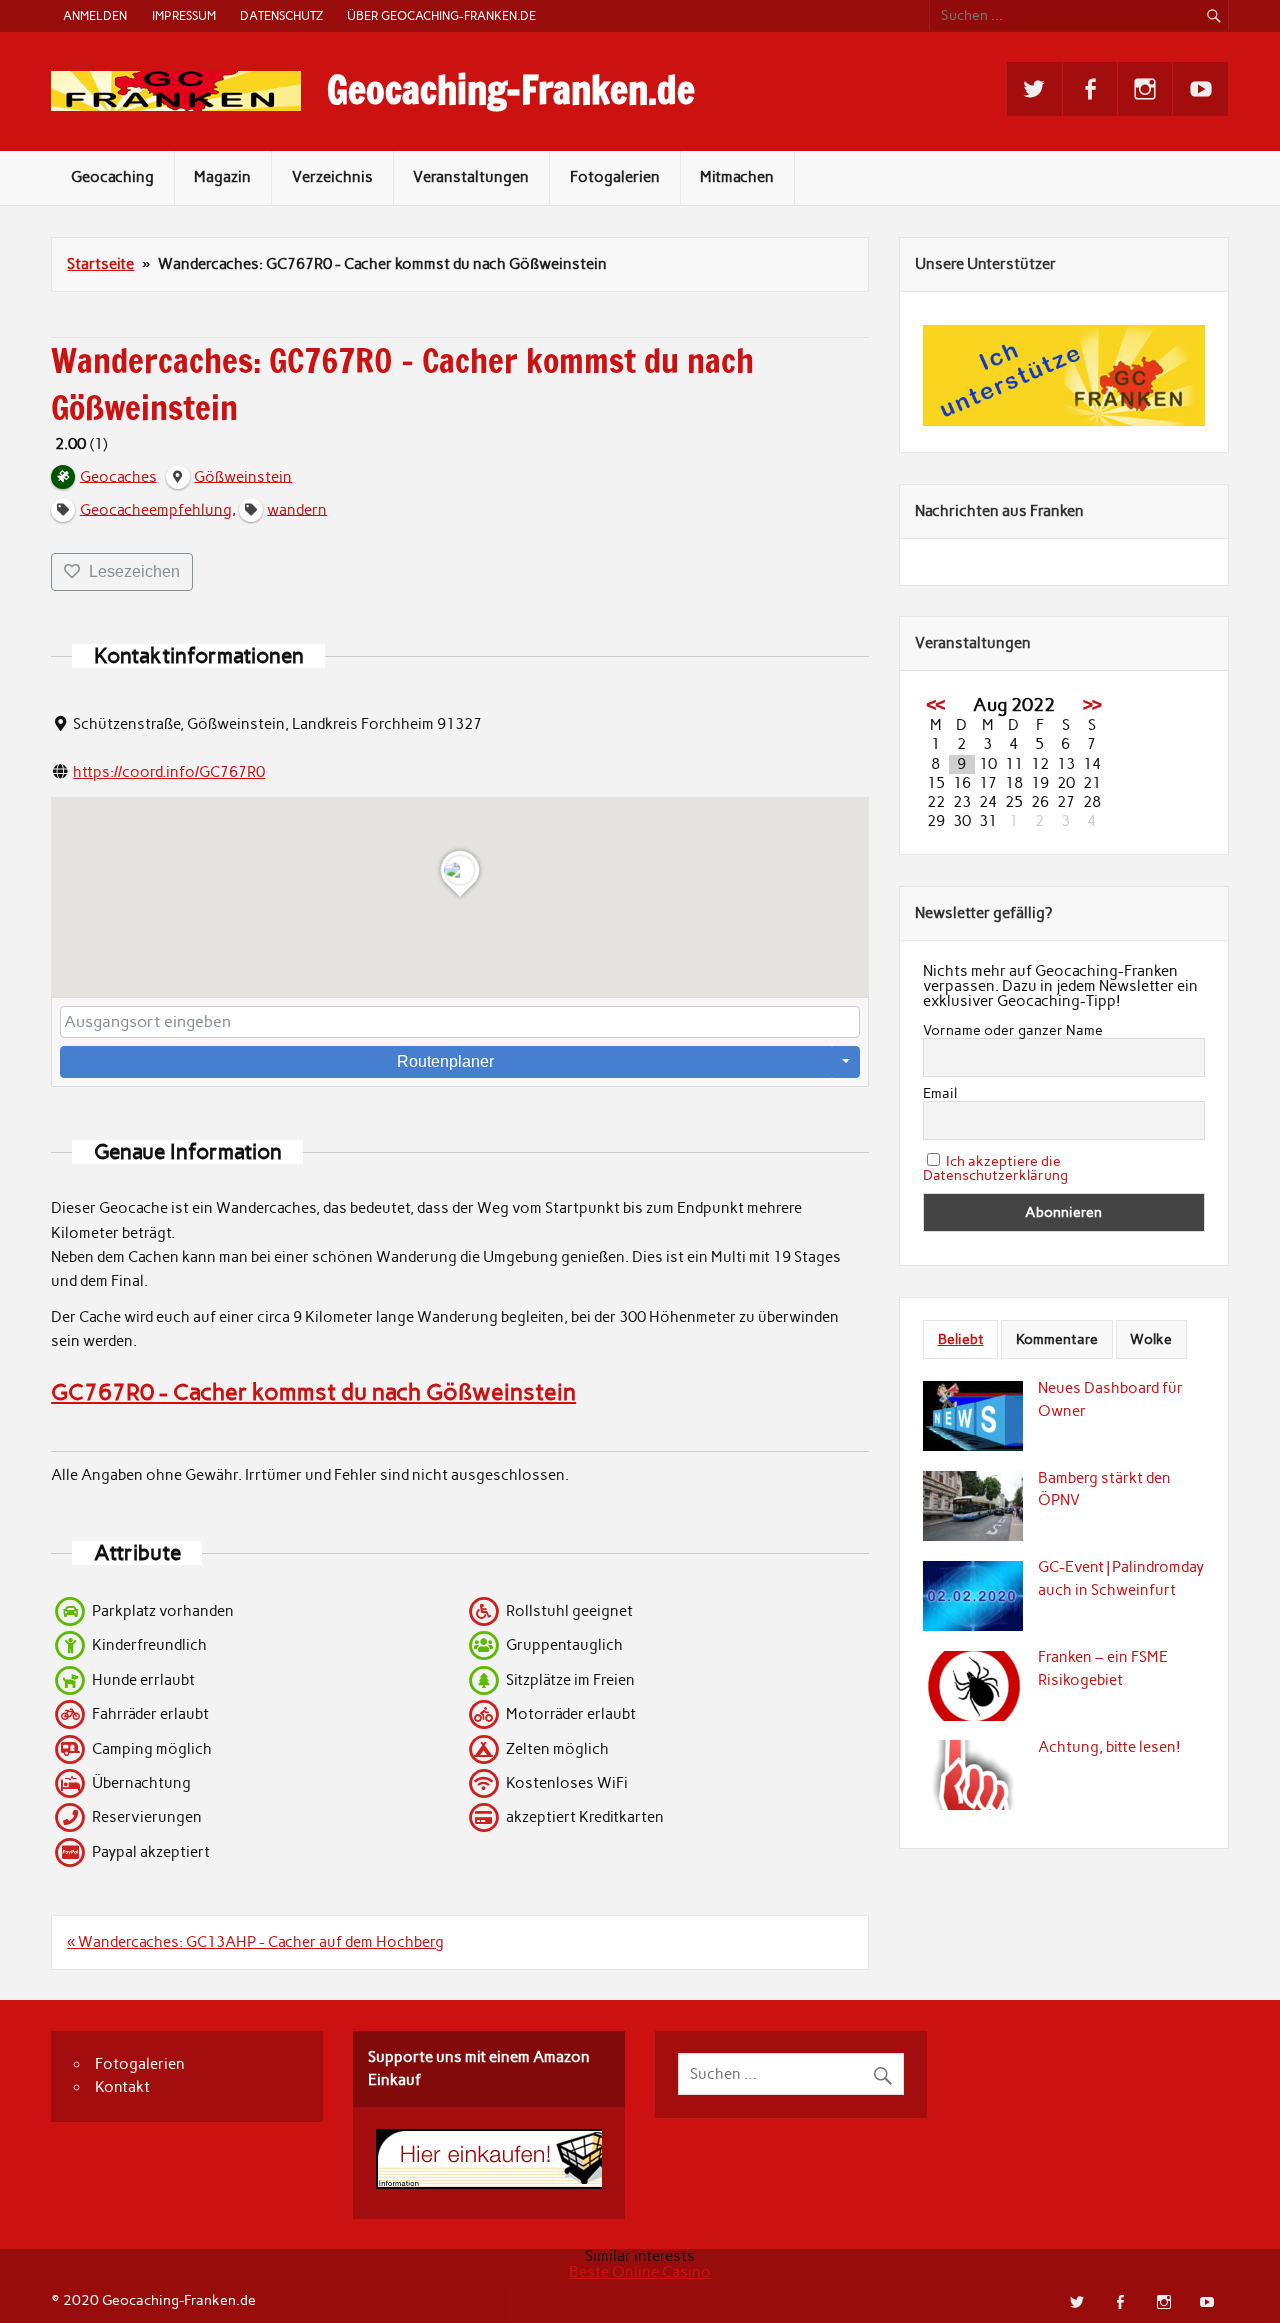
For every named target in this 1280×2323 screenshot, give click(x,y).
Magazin (222, 177)
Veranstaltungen (471, 177)
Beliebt (961, 1339)
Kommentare (1057, 1339)
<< (936, 705)
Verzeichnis (332, 177)
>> (1092, 705)
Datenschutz (281, 15)
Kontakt (122, 2087)
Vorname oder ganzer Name (1013, 1031)
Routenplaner (445, 1061)
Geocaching (112, 177)
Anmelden (95, 15)
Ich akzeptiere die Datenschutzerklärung (995, 1168)
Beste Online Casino (640, 2272)
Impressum (184, 15)
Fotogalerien (615, 177)
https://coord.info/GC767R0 (169, 772)
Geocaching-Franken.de (511, 90)
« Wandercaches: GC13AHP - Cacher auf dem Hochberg (255, 1942)
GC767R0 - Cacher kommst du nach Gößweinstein (313, 1392)
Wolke (1151, 1339)
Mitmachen (737, 177)
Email (940, 1094)
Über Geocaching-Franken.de (441, 15)
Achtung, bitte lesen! (1109, 1747)
